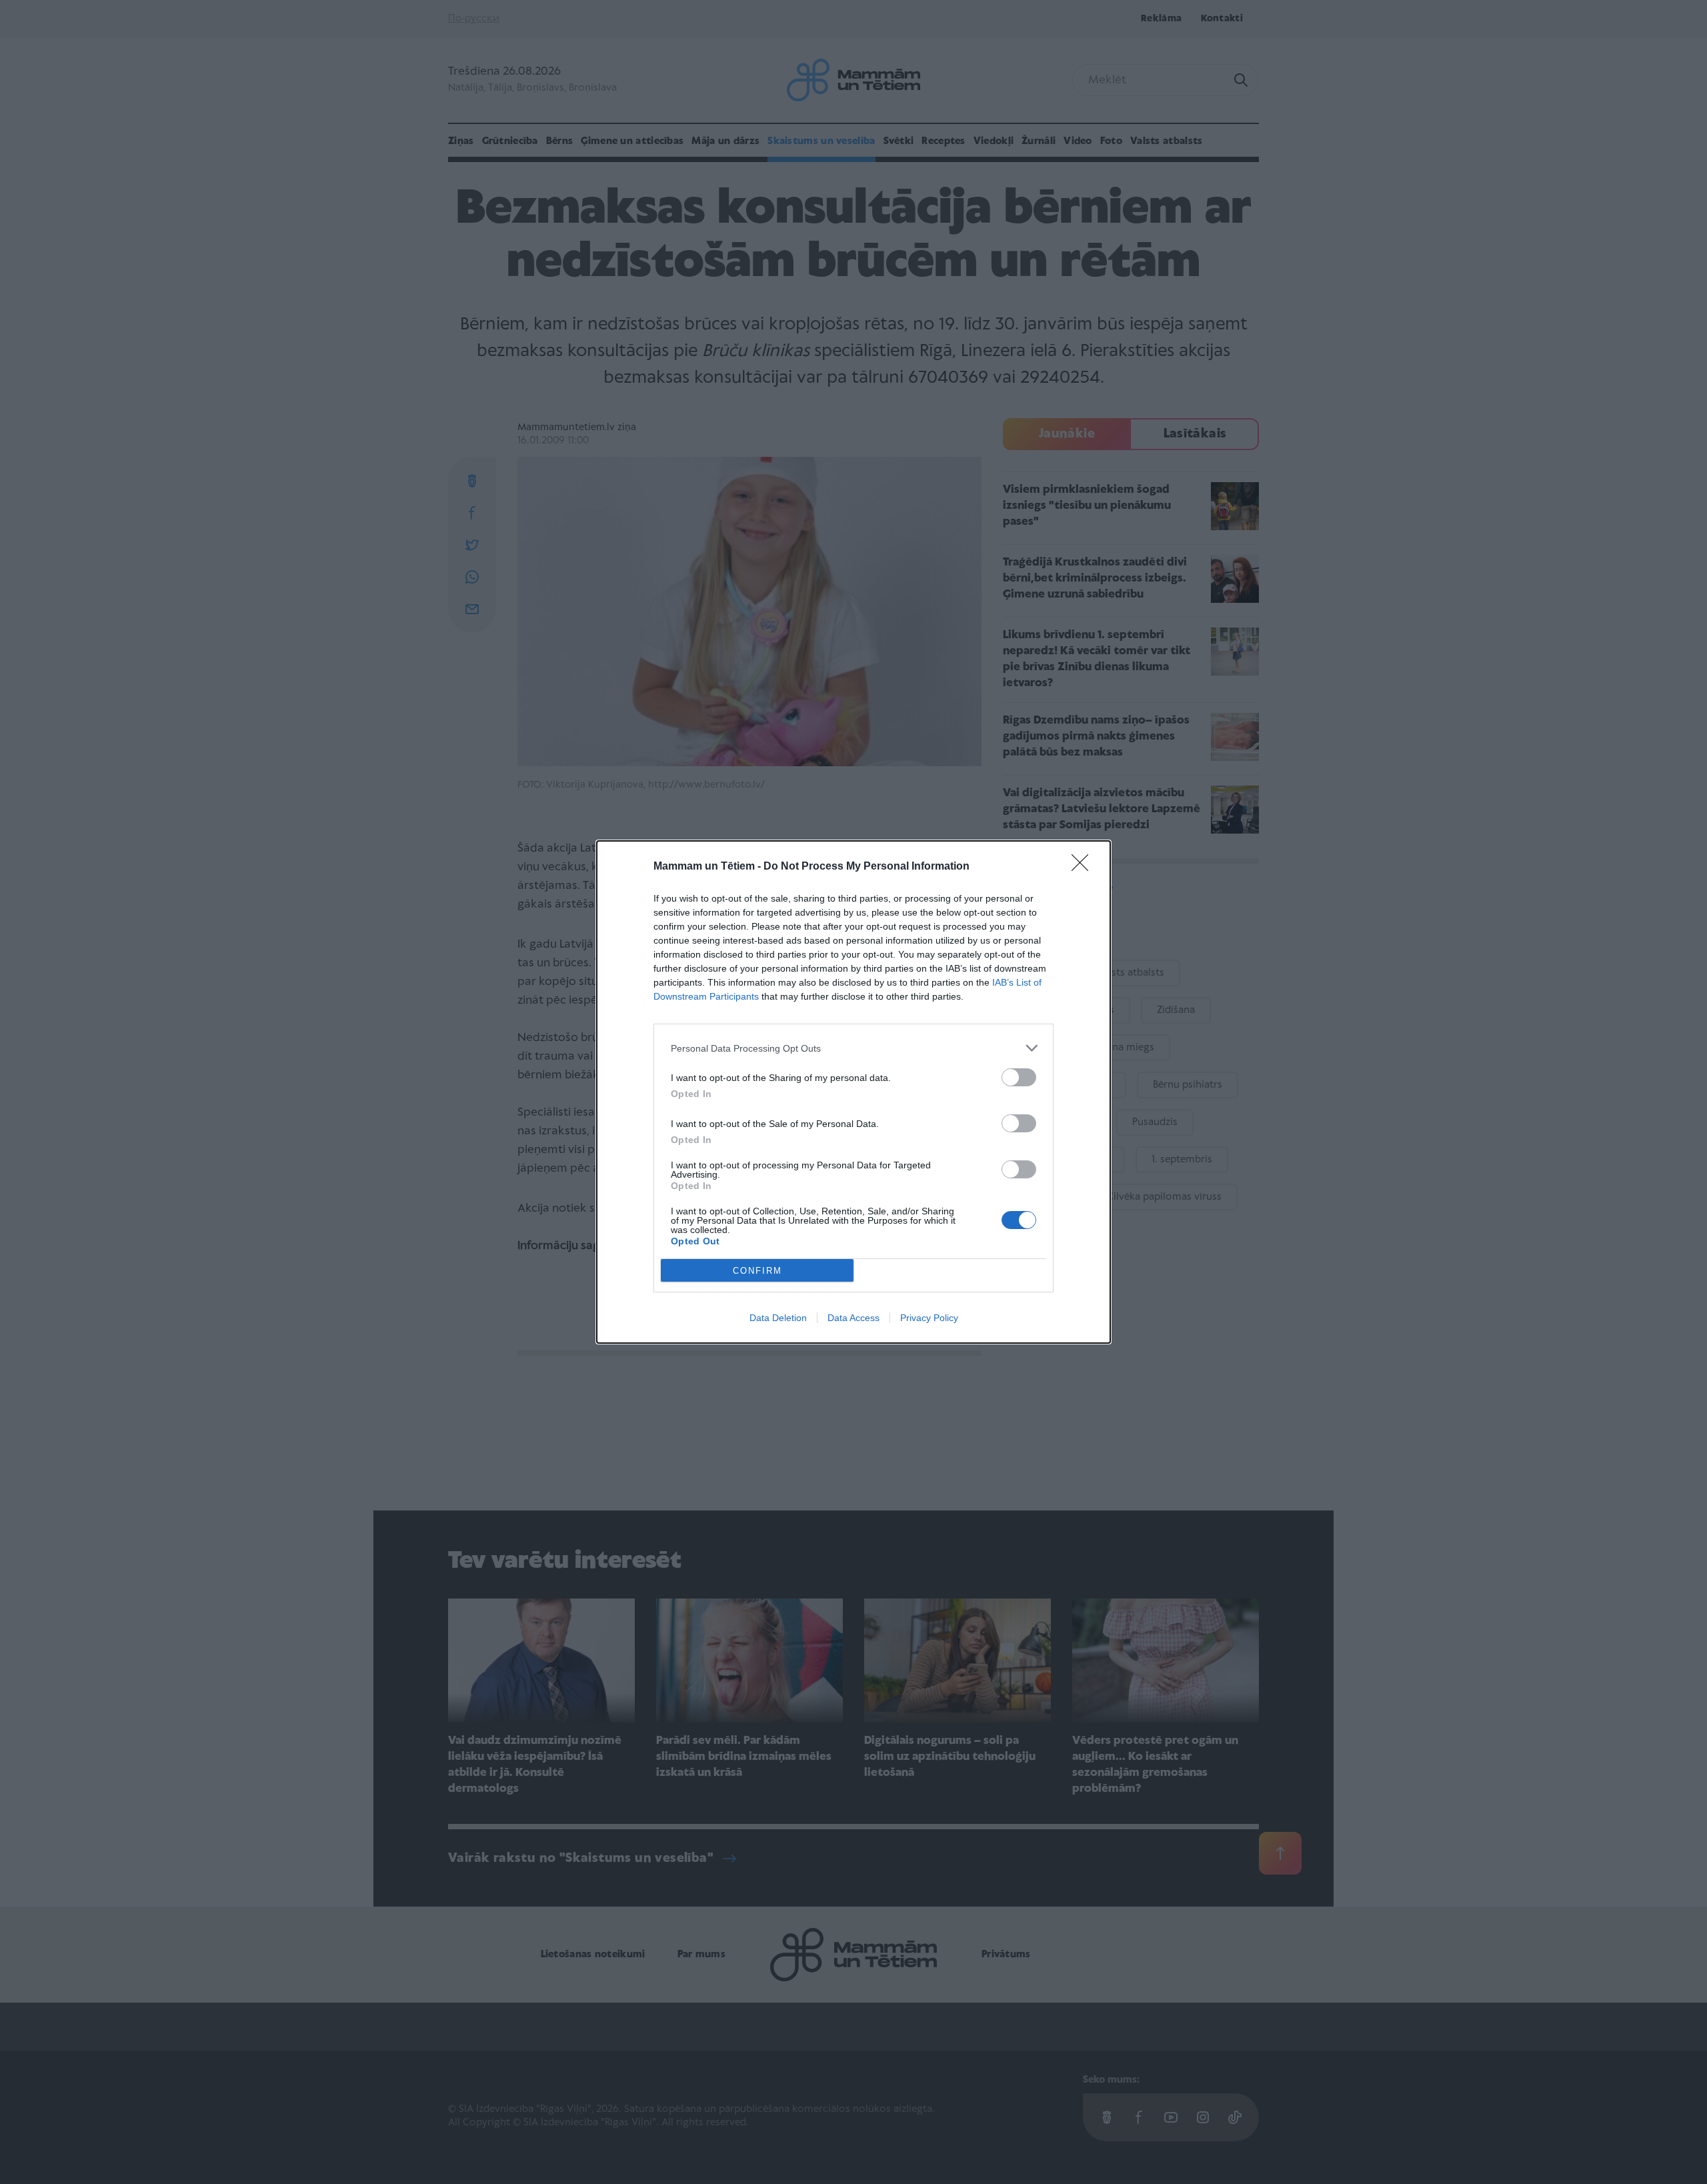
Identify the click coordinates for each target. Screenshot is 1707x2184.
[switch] (1019, 1077)
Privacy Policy (929, 1318)
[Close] (1084, 867)
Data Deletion (778, 1318)
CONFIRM (757, 1271)
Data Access (853, 1318)
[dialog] (853, 1092)
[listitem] (853, 1048)
